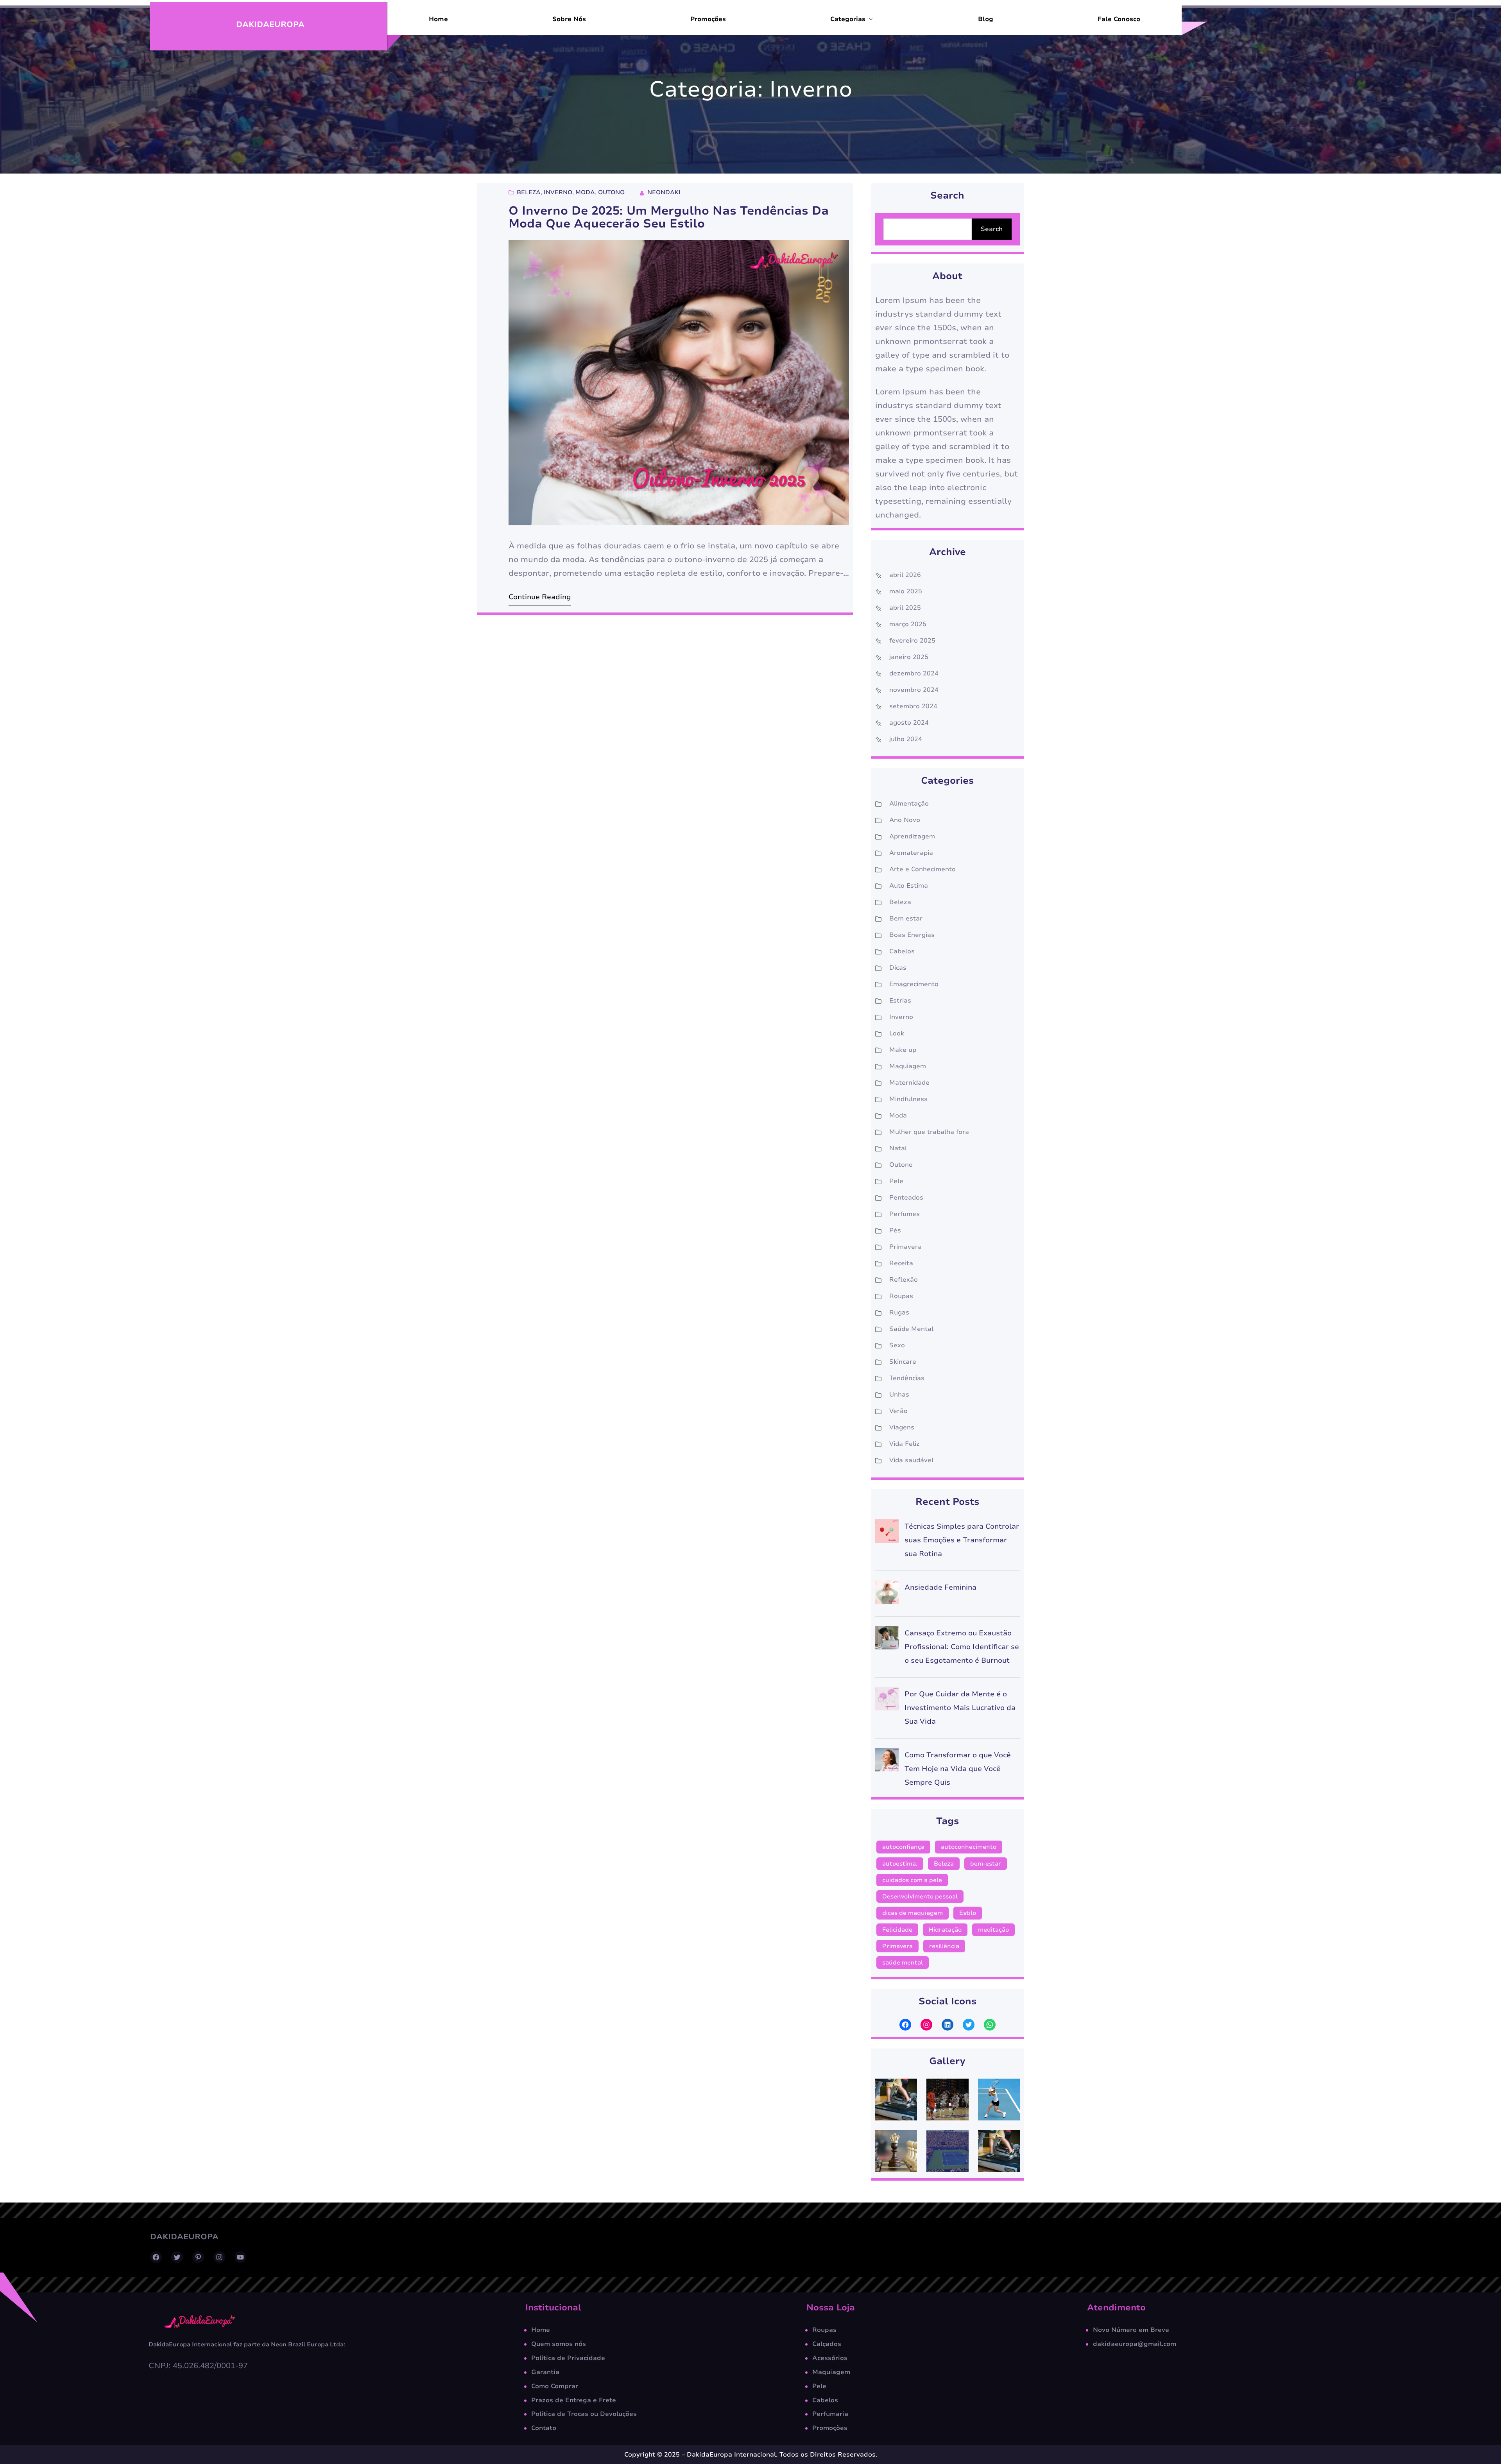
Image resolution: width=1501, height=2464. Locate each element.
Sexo (897, 1345)
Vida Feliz (905, 1444)
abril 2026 (905, 575)
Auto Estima (909, 886)
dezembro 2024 (914, 673)
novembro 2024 (914, 690)
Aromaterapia (911, 853)
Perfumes (905, 1214)
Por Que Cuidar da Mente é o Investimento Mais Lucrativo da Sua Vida (960, 1708)
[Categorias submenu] (871, 19)
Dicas (898, 968)
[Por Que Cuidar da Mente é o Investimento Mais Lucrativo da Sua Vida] (887, 1701)
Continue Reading (540, 597)
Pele (896, 1181)
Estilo (968, 1913)
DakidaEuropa (270, 24)
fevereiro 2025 (912, 641)
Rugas (899, 1313)
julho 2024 (906, 739)
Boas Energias (912, 935)
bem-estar (986, 1864)
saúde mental (903, 1963)
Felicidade (897, 1930)
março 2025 (908, 624)
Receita (901, 1263)
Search (992, 229)
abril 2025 (905, 608)
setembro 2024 (913, 706)
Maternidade (909, 1083)
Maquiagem (908, 1066)
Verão (898, 1411)
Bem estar (906, 919)
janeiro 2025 (909, 657)
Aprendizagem (912, 836)
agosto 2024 (909, 723)
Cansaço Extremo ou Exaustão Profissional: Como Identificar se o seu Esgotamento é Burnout (962, 1647)
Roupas (901, 1296)
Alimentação (909, 804)
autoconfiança (903, 1847)
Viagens (902, 1427)
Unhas (899, 1395)
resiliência (944, 1946)
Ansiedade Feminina (940, 1587)
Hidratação (945, 1930)
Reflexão (904, 1280)
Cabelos (902, 951)
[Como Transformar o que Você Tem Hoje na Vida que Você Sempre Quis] (887, 1762)
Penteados (906, 1198)
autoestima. (900, 1864)
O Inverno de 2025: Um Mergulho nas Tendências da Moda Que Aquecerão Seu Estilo (669, 218)
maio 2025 (906, 591)
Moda (585, 192)
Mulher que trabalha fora (929, 1132)
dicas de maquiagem (913, 1913)
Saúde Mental (911, 1329)
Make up (903, 1050)
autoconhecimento (969, 1847)
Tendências (907, 1378)
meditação (993, 1930)
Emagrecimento (914, 984)
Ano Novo (905, 820)
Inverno (558, 192)
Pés (895, 1230)
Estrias (900, 1001)
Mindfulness (908, 1099)
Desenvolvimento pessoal (920, 1896)
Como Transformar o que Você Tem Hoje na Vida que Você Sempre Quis (958, 1769)
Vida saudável (911, 1460)
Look (897, 1033)
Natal (898, 1148)
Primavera (905, 1247)
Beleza (529, 192)
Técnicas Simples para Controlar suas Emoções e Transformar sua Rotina (962, 1540)
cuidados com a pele (912, 1880)
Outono (611, 192)
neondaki (664, 192)
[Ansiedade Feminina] (887, 1594)
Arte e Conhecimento (922, 869)
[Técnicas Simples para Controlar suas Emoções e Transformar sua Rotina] (887, 1533)
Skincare (903, 1362)
